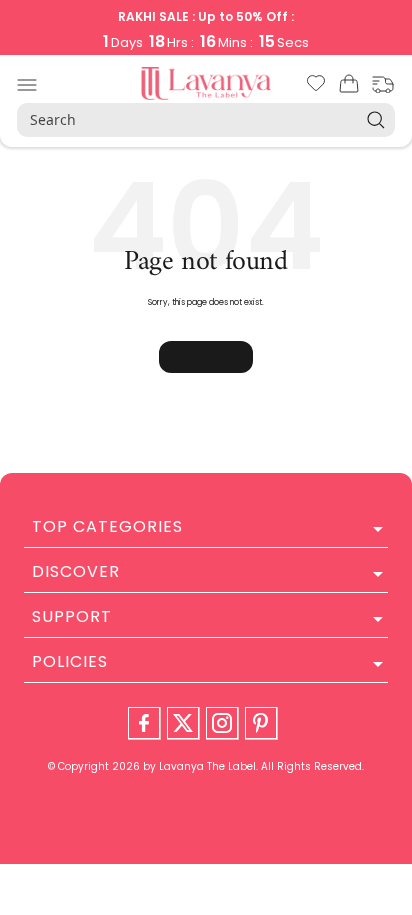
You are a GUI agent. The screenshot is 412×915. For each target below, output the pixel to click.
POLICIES (70, 661)
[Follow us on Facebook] (144, 723)
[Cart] (349, 87)
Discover (76, 571)
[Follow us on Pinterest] (261, 723)
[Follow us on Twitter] (183, 723)
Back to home (206, 357)
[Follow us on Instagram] (222, 723)
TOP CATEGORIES (107, 526)
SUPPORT (72, 616)
